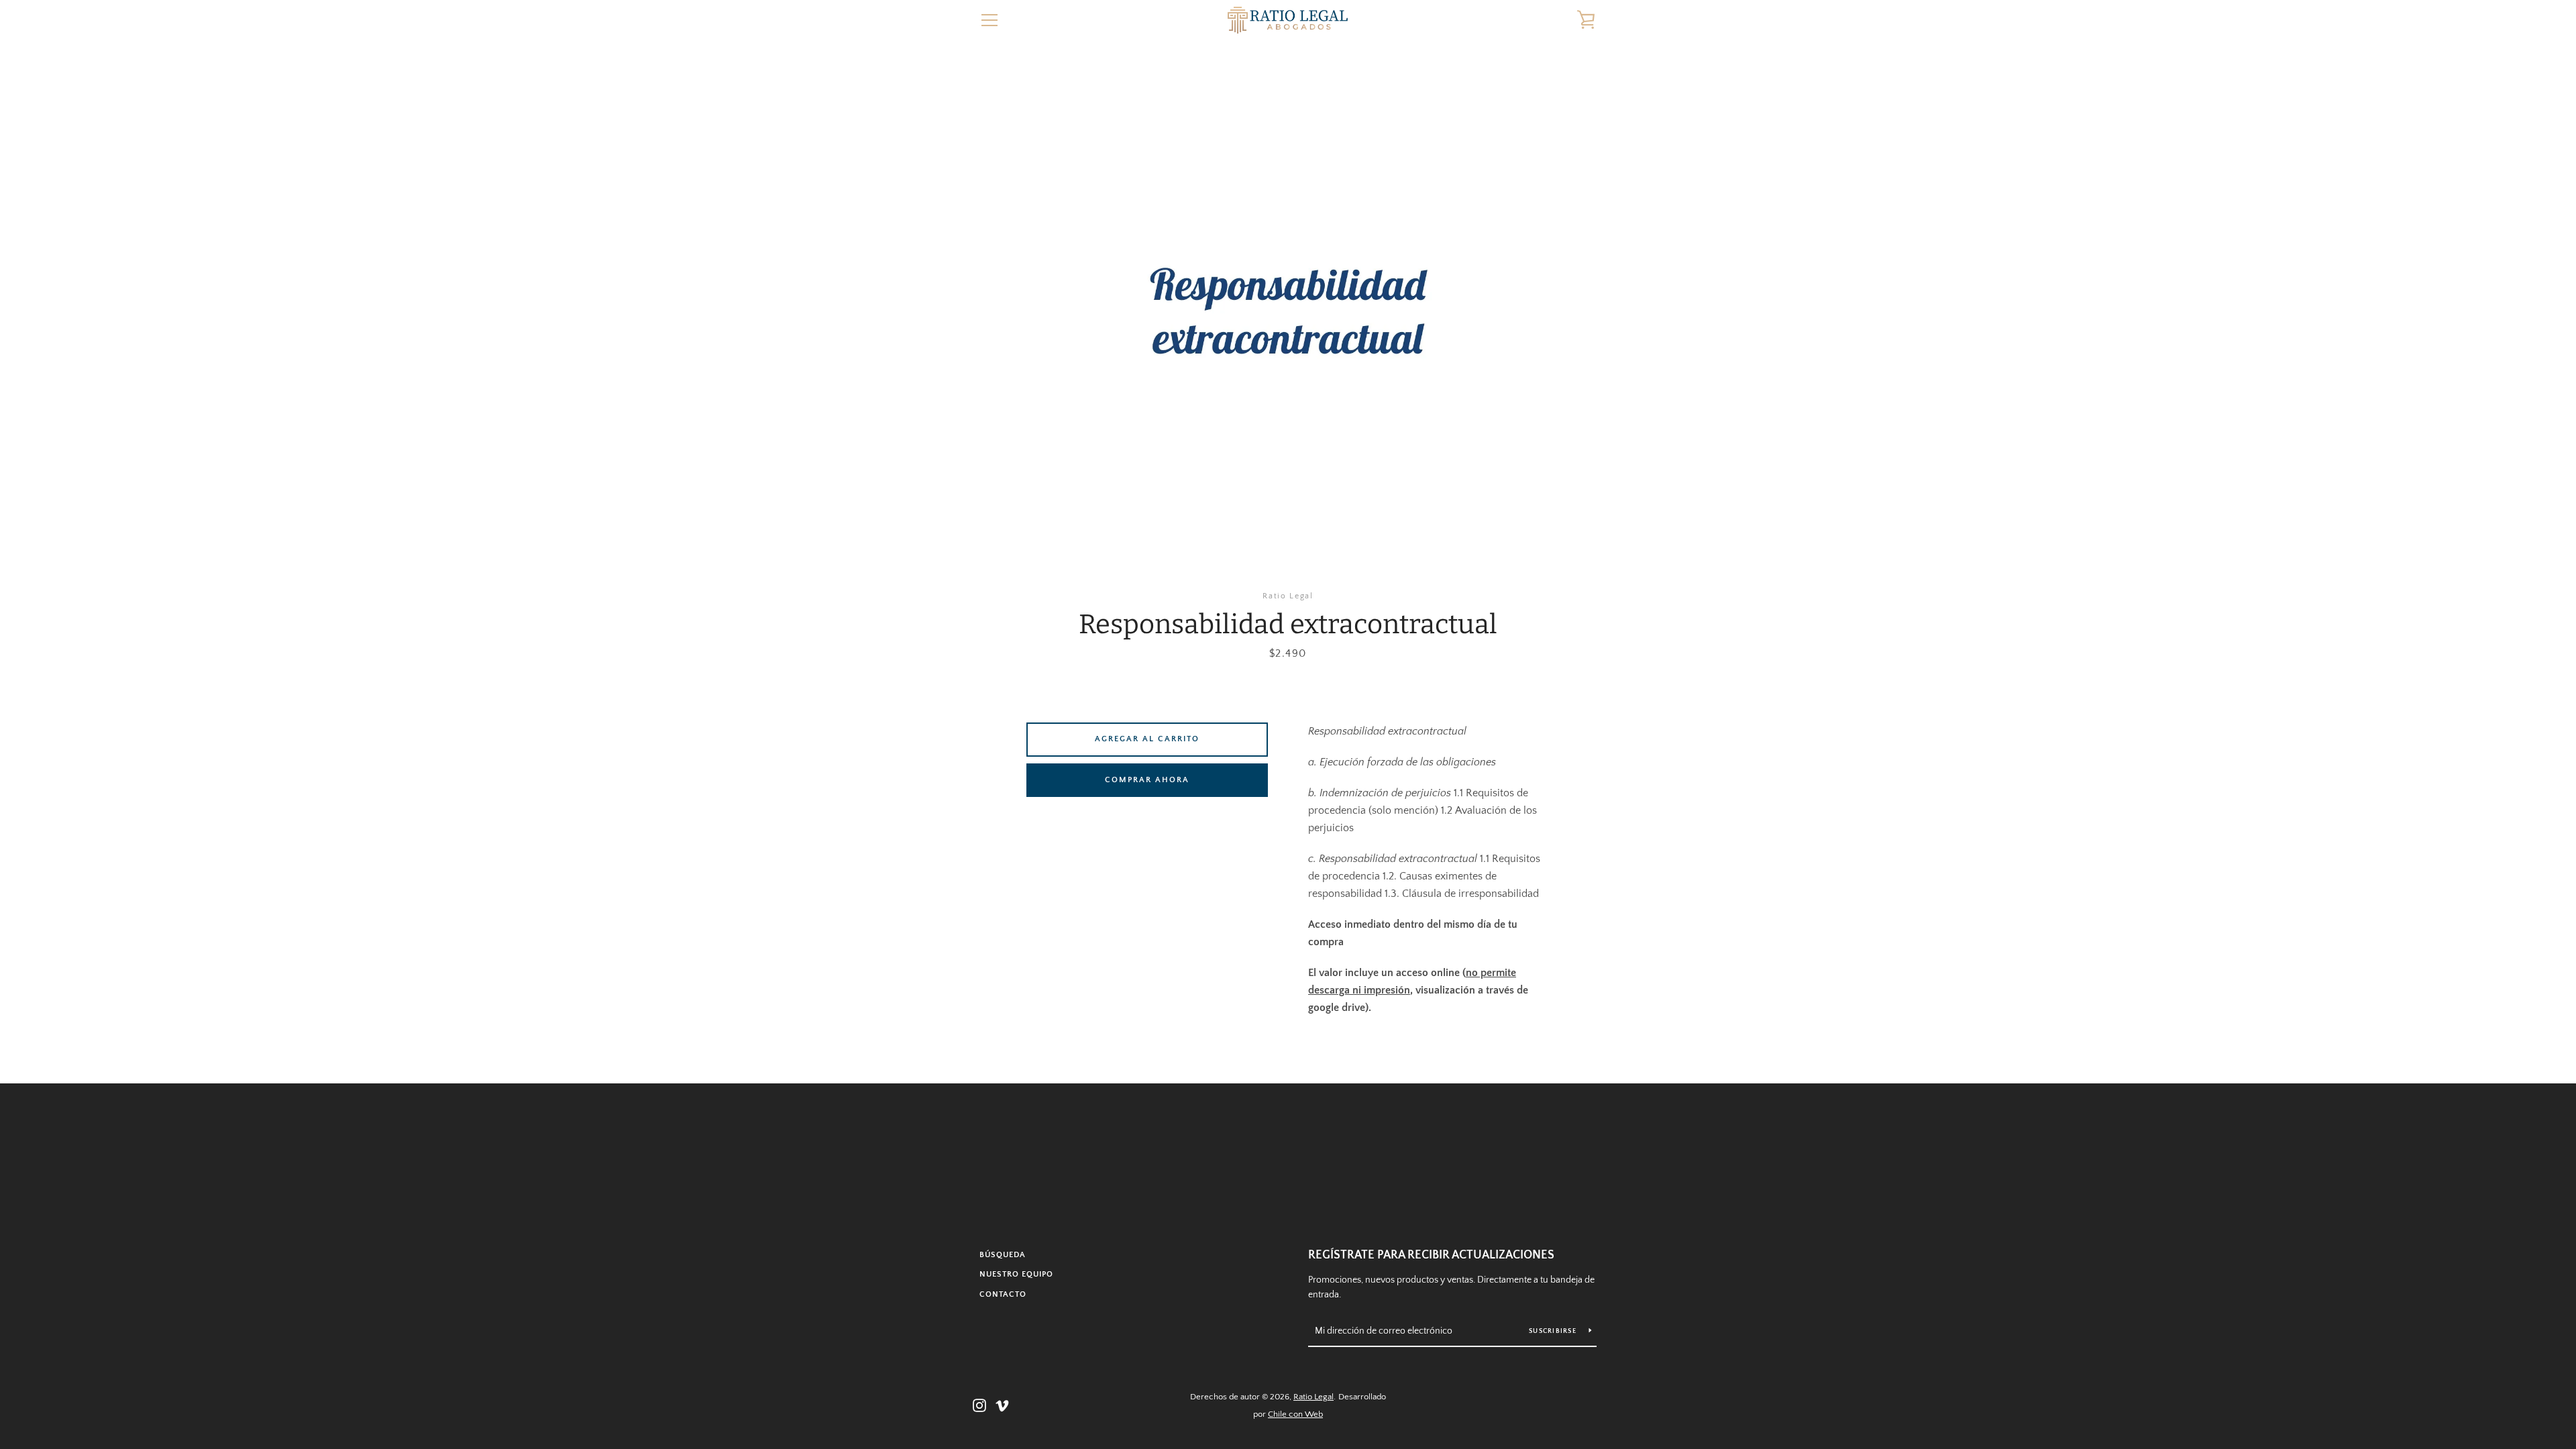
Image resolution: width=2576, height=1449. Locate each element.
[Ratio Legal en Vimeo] (1002, 1405)
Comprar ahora (1147, 780)
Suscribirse (1554, 1331)
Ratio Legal (1313, 1397)
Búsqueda (1003, 1255)
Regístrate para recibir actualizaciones (1431, 1255)
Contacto (1003, 1294)
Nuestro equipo (1016, 1274)
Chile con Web (1295, 1414)
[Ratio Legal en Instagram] (979, 1405)
